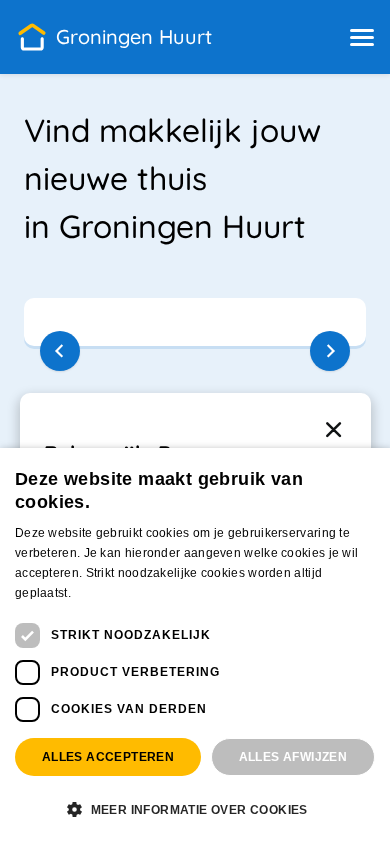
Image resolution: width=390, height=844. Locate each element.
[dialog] (195, 646)
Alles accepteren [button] (108, 757)
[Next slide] (330, 351)
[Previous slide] (60, 351)
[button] (362, 37)
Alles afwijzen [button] (293, 757)
